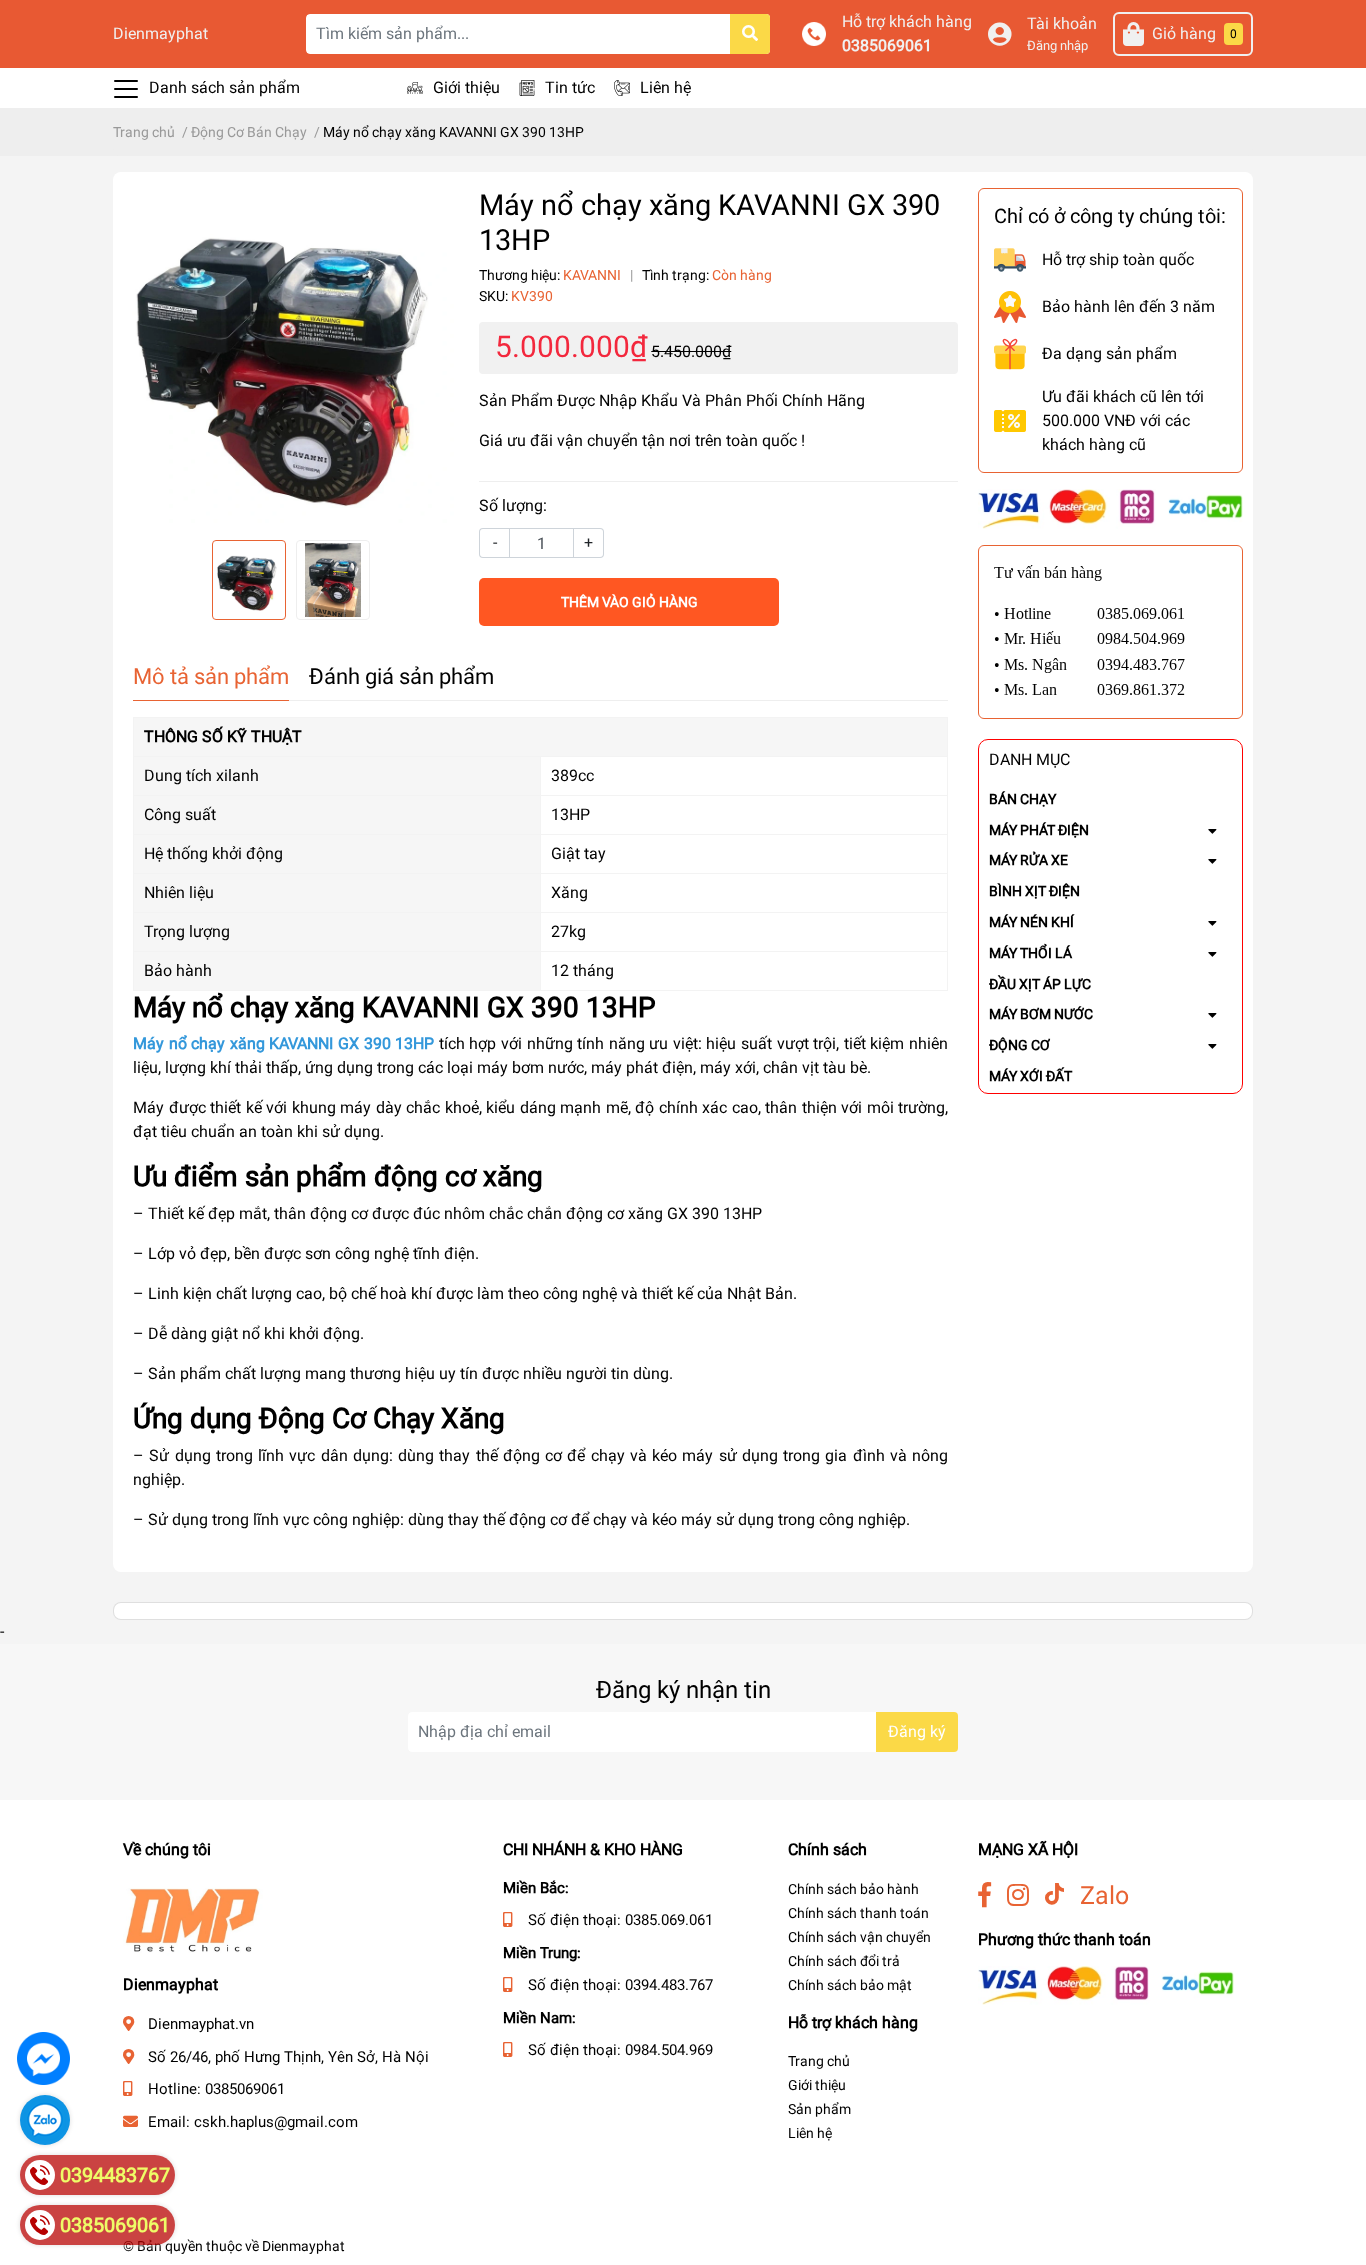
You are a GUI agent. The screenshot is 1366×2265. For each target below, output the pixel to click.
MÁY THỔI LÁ (1030, 953)
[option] (291, 356)
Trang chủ (819, 2061)
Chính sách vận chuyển (859, 1937)
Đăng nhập (1057, 45)
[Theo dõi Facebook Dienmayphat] (984, 1895)
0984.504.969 (669, 2050)
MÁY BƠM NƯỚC (1041, 1014)
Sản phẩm (819, 2109)
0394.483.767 (669, 1985)
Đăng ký (917, 1731)
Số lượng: (513, 505)
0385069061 (887, 45)
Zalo (1104, 1895)
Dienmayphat (160, 33)
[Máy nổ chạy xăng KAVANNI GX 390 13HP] (291, 356)
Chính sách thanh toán (858, 1913)
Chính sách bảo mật (850, 1985)
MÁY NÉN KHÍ (1031, 922)
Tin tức (570, 87)
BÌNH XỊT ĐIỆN (1034, 891)
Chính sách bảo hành (853, 1889)
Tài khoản (1062, 23)
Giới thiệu (466, 87)
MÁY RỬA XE (1028, 860)
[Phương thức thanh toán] (1110, 507)
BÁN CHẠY (1022, 799)
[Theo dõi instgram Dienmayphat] (1018, 1895)
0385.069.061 (669, 1920)
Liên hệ (665, 87)
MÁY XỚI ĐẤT (1030, 1076)
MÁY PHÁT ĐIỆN (1039, 830)
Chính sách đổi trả (844, 1961)
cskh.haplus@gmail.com (276, 2122)
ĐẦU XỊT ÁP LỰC (1040, 984)
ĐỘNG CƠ (1019, 1045)
